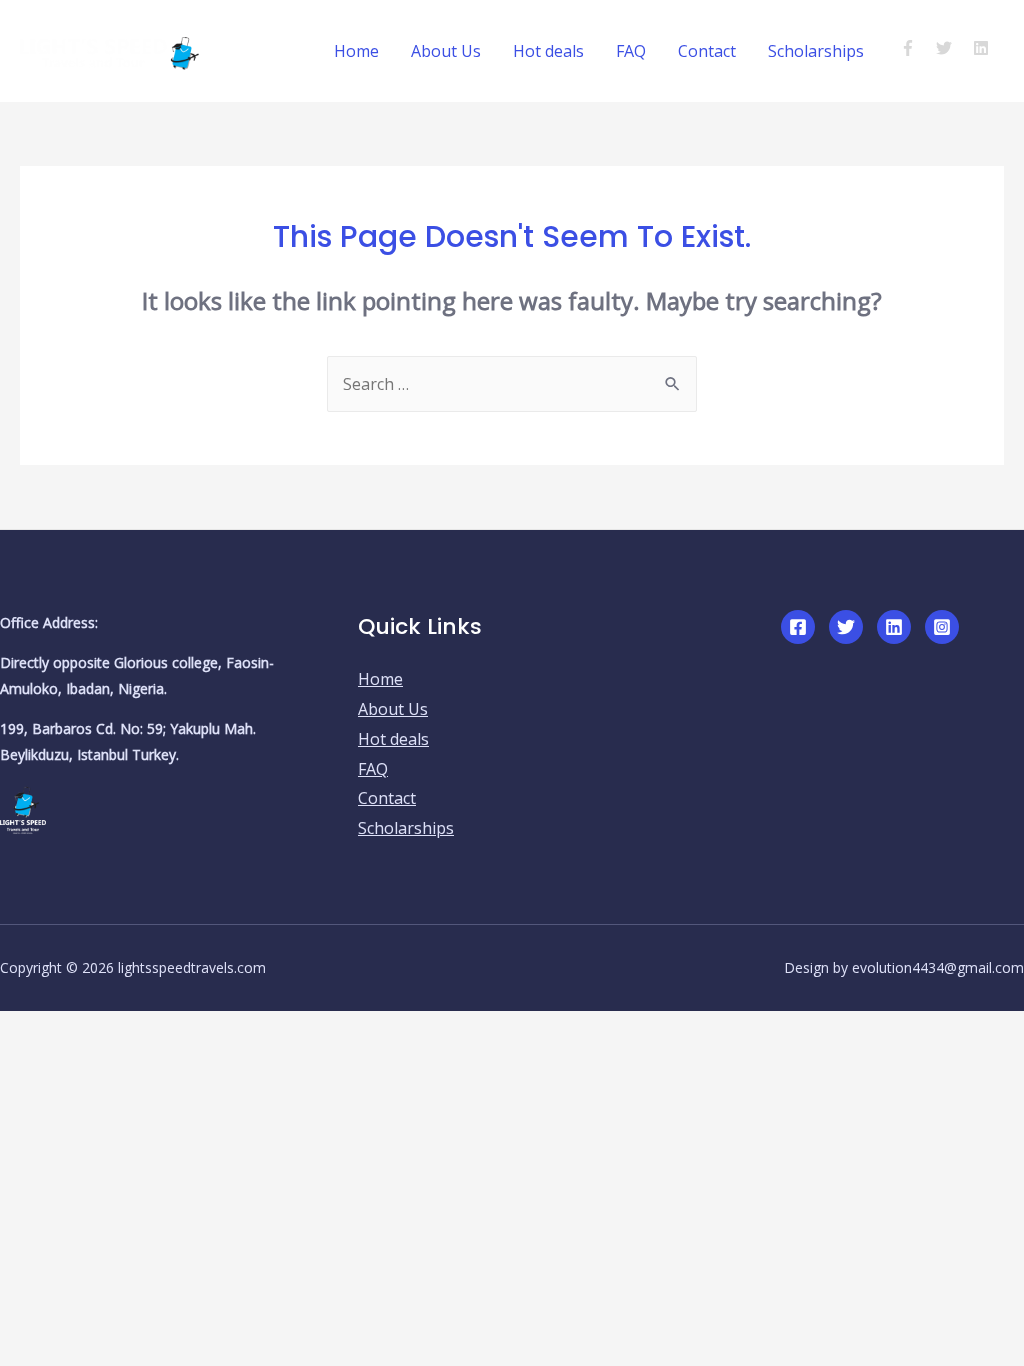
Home (356, 51)
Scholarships (816, 51)
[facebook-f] (916, 48)
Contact (707, 51)
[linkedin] (983, 48)
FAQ (631, 51)
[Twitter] (846, 627)
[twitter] (952, 48)
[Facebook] (798, 627)
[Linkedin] (894, 627)
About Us (446, 51)
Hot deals (548, 51)
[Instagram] (942, 627)
